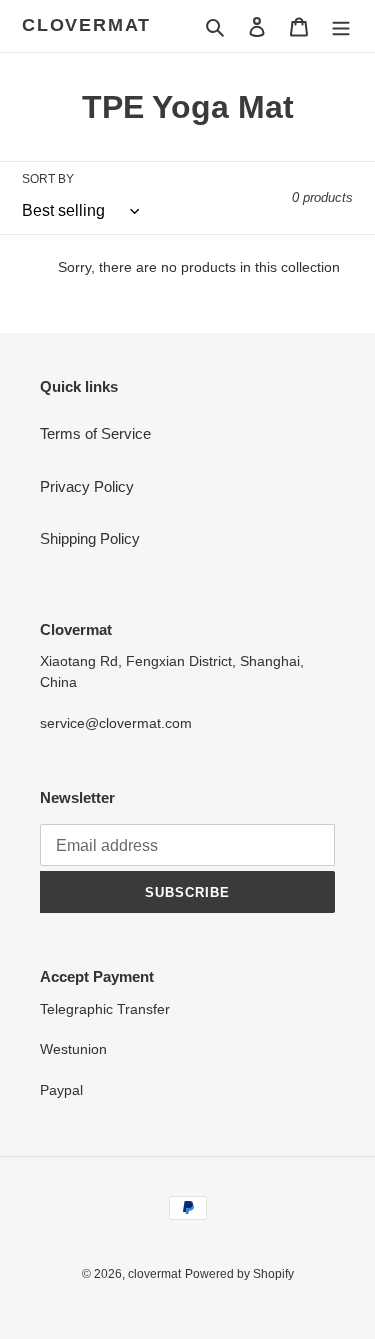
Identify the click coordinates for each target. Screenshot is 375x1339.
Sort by (48, 179)
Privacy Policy (87, 486)
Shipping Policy (90, 538)
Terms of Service (95, 433)
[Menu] (341, 26)
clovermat (86, 25)
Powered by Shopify (239, 1274)
